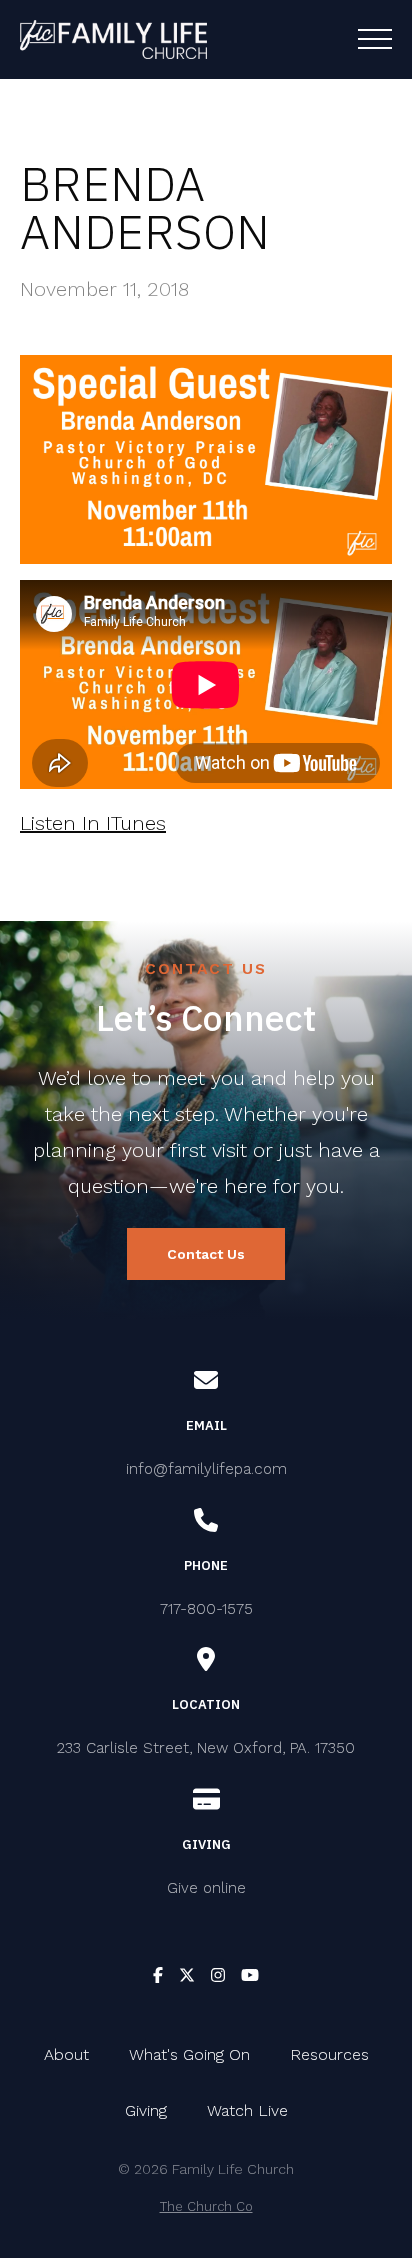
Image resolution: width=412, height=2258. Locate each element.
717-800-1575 (206, 1609)
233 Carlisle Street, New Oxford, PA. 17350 (206, 1748)
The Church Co (206, 2206)
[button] (375, 39)
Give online (206, 1888)
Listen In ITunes (93, 823)
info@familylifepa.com (206, 1469)
